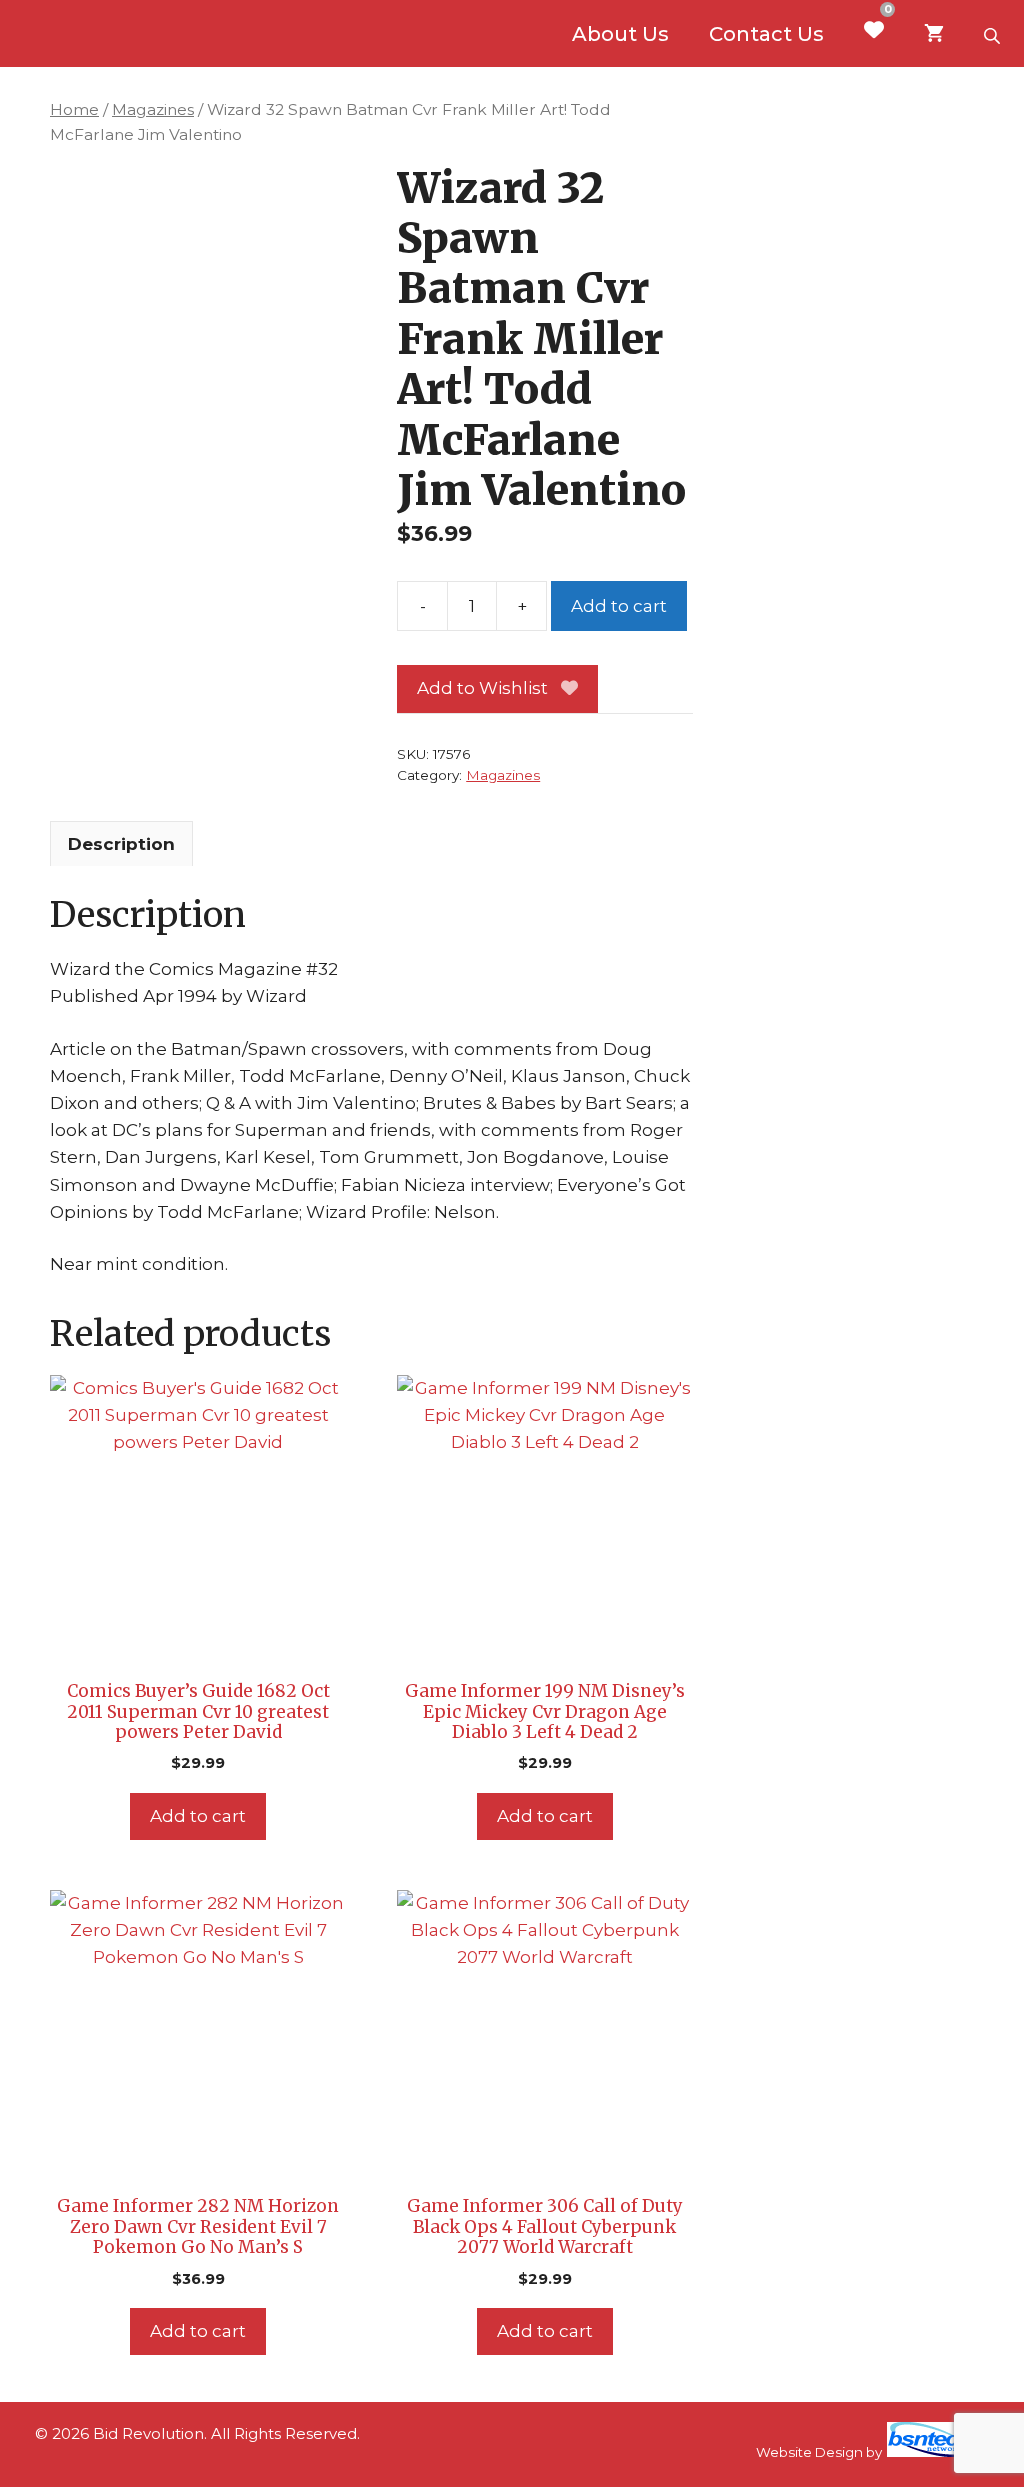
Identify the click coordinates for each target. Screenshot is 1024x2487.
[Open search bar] (994, 34)
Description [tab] (121, 844)
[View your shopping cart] (934, 34)
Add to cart (619, 606)
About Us (620, 34)
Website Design (809, 2452)
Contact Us (766, 34)
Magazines (153, 109)
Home (74, 109)
